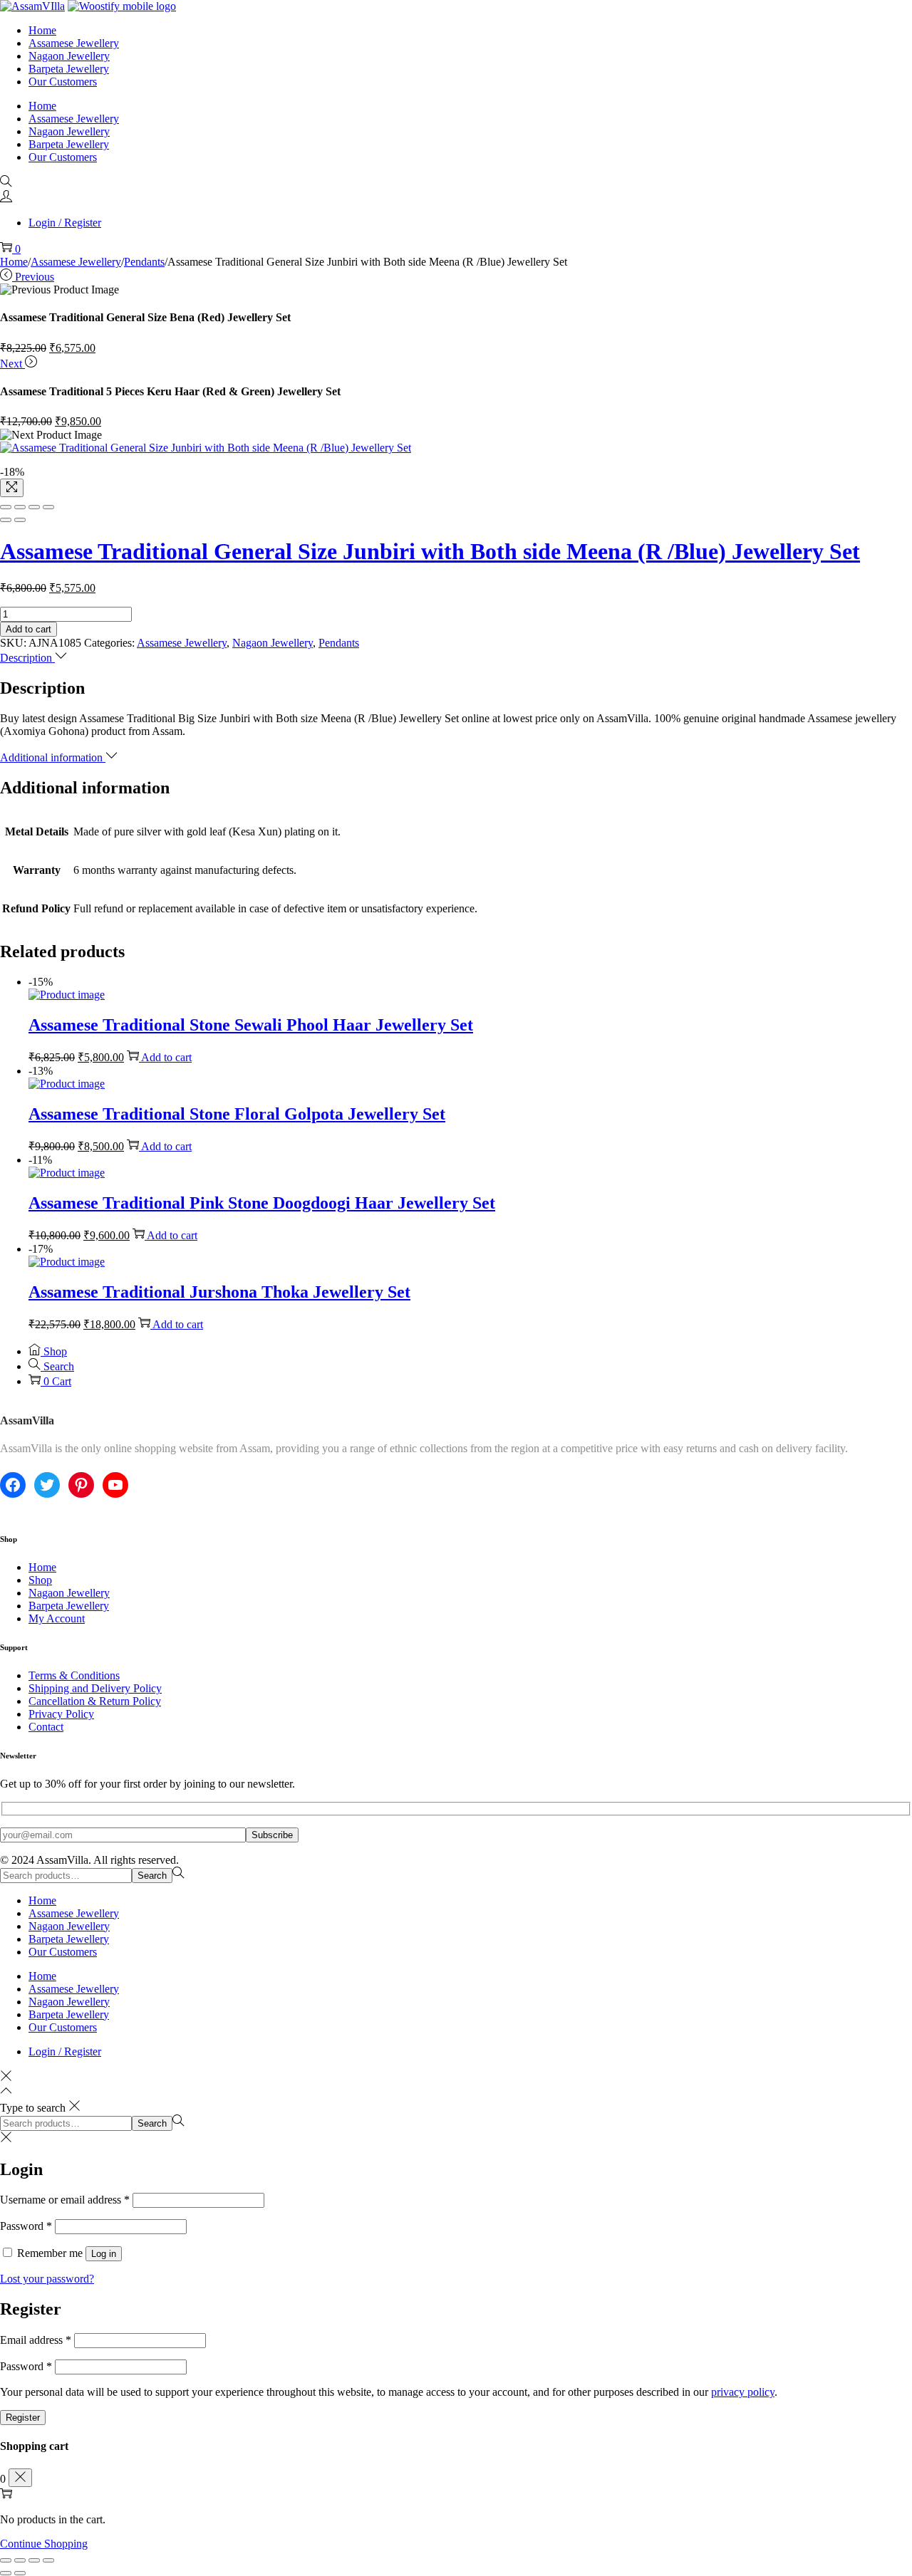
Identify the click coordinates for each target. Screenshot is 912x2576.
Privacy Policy (61, 1714)
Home (14, 262)
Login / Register (65, 223)
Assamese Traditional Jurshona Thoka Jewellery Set (219, 1292)
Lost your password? (47, 2279)
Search (152, 1876)
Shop (40, 1580)
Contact (46, 1727)
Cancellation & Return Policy (95, 1701)
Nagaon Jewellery (273, 643)
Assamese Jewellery (76, 262)
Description (27, 658)
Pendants (144, 262)
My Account (57, 1618)
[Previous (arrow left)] (6, 520)
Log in (104, 2254)
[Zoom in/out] (48, 507)
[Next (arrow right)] (20, 520)
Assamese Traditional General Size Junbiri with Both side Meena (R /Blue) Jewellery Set (430, 551)
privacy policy (743, 2392)
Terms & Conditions (74, 1675)
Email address (36, 2340)
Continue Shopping (44, 2544)
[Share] (20, 507)
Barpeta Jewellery (69, 1606)
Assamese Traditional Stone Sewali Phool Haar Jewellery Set (251, 1025)
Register (23, 2418)
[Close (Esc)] (6, 507)
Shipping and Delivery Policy (95, 1688)
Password (26, 2226)
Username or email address (65, 2200)
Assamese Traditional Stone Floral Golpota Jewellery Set (237, 1114)
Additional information (53, 757)
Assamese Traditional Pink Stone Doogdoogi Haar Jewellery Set (262, 1203)
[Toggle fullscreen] (34, 507)
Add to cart (28, 629)
